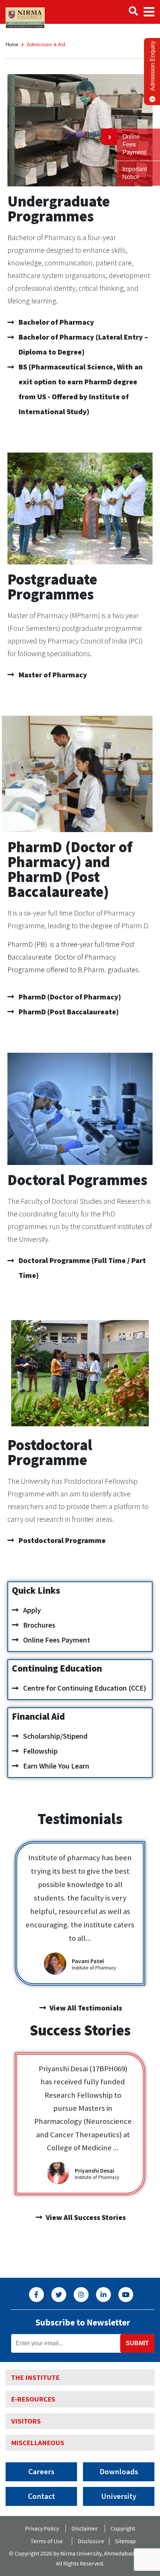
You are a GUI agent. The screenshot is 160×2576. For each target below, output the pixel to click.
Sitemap (125, 2541)
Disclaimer (85, 2528)
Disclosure (91, 2541)
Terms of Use (48, 2541)
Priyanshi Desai (95, 2170)
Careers (41, 2472)
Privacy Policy (42, 2528)
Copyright (123, 2528)
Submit (137, 2343)
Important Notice (135, 173)
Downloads (119, 2472)
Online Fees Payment (134, 144)
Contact (41, 2496)
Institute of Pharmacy (94, 1968)
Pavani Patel (88, 1961)
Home (12, 45)
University (119, 2496)
